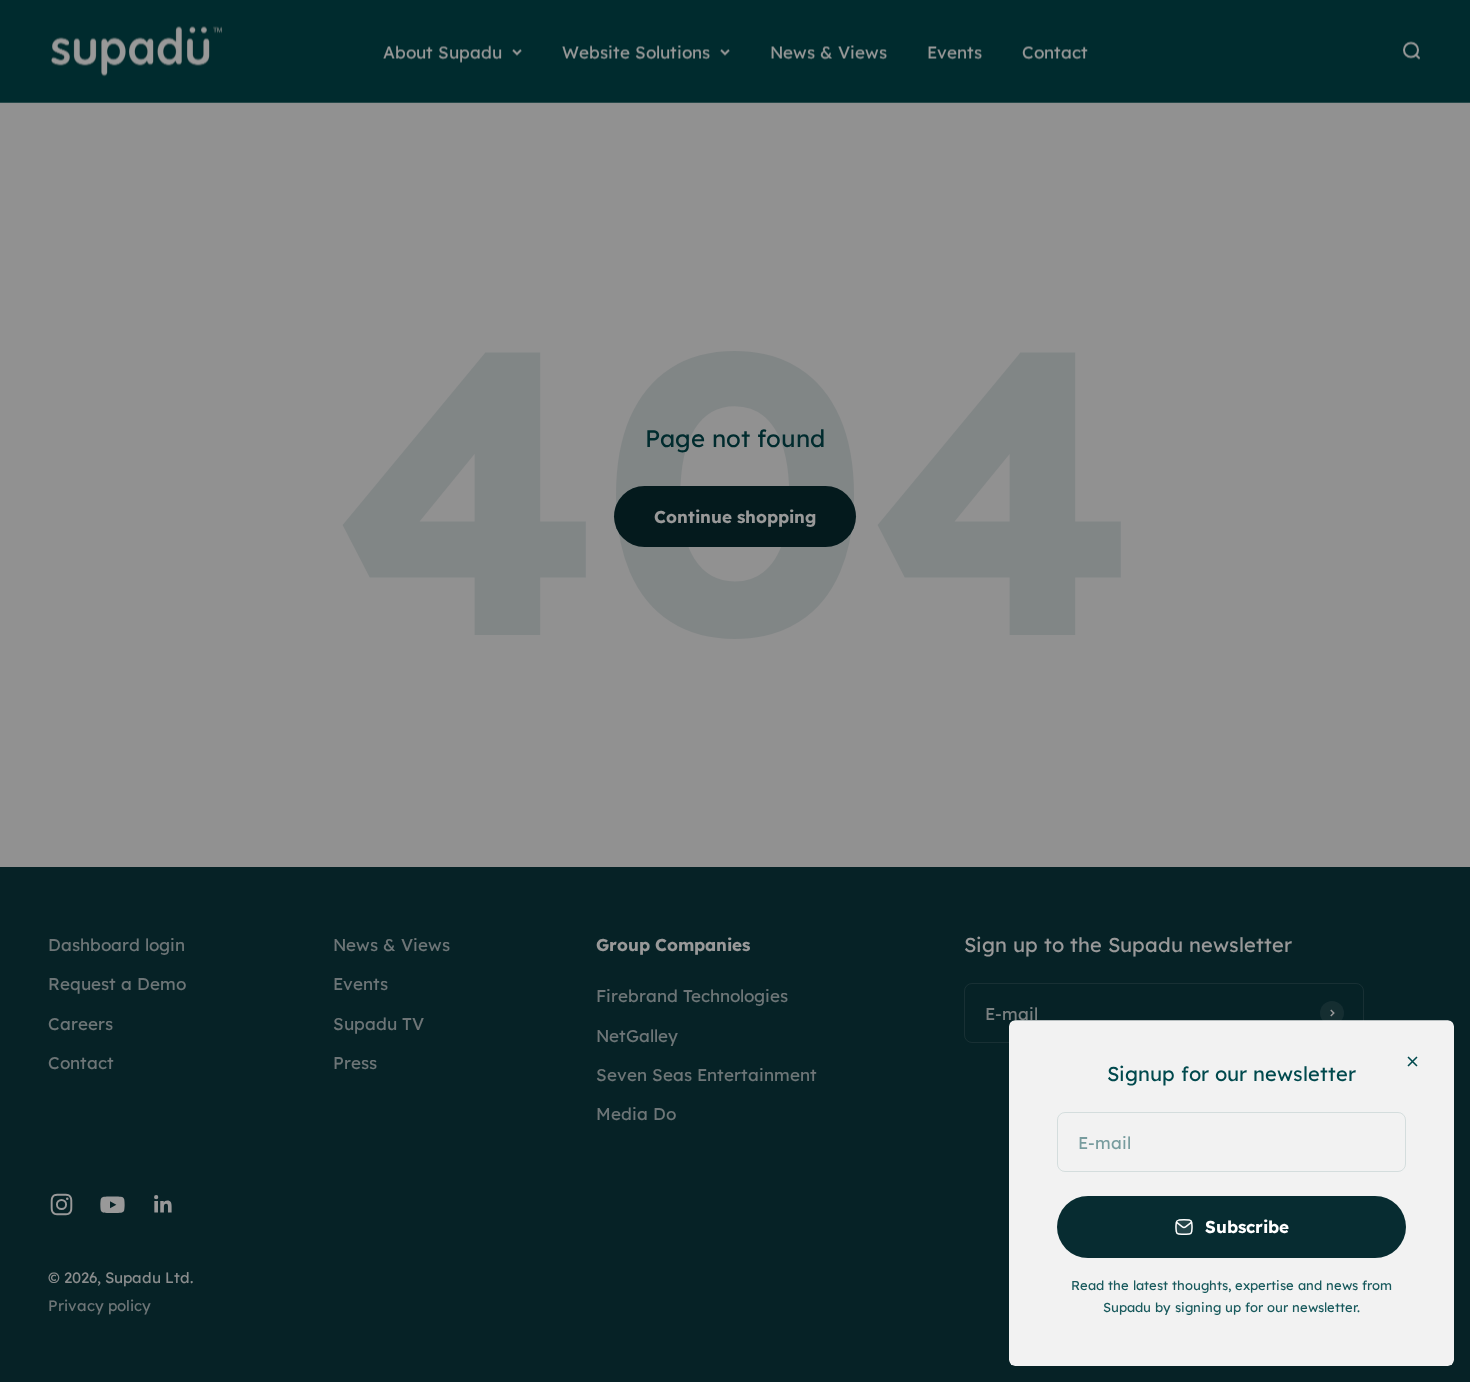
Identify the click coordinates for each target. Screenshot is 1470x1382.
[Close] (1412, 1061)
